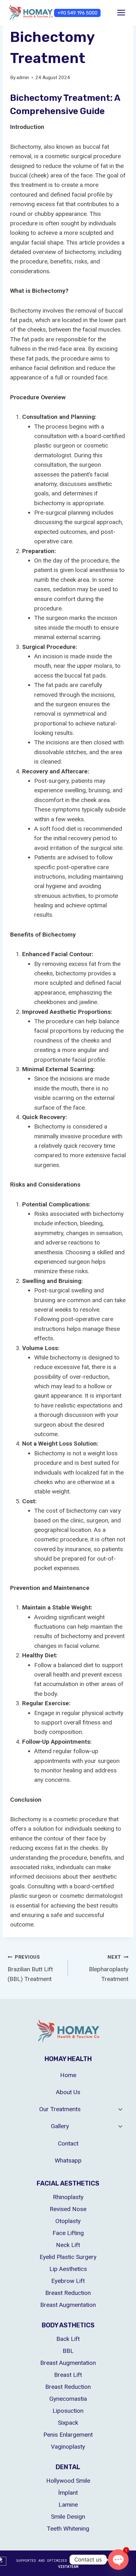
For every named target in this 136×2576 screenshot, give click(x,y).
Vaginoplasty (68, 2447)
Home (68, 2075)
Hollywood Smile (68, 2481)
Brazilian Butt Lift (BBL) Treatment (30, 1968)
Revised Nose (68, 2209)
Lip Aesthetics (68, 2269)
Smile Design (68, 2517)
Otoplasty (68, 2221)
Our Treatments (60, 2109)
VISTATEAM (68, 2567)
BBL (68, 2351)
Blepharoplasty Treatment (109, 1968)
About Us (68, 2092)
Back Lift (68, 2339)
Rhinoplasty (68, 2197)
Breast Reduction (68, 2293)
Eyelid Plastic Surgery (68, 2257)
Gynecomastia (68, 2399)
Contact (68, 2143)
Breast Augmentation (68, 2305)
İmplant (68, 2493)
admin (23, 78)
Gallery (60, 2126)
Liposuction (68, 2411)
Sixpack (68, 2423)
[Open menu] (121, 12)
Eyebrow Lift (68, 2281)
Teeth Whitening (68, 2529)
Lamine (68, 2505)
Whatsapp (68, 2160)
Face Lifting (68, 2233)
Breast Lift (68, 2375)
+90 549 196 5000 (77, 13)
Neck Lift (68, 2245)
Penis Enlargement (68, 2435)
